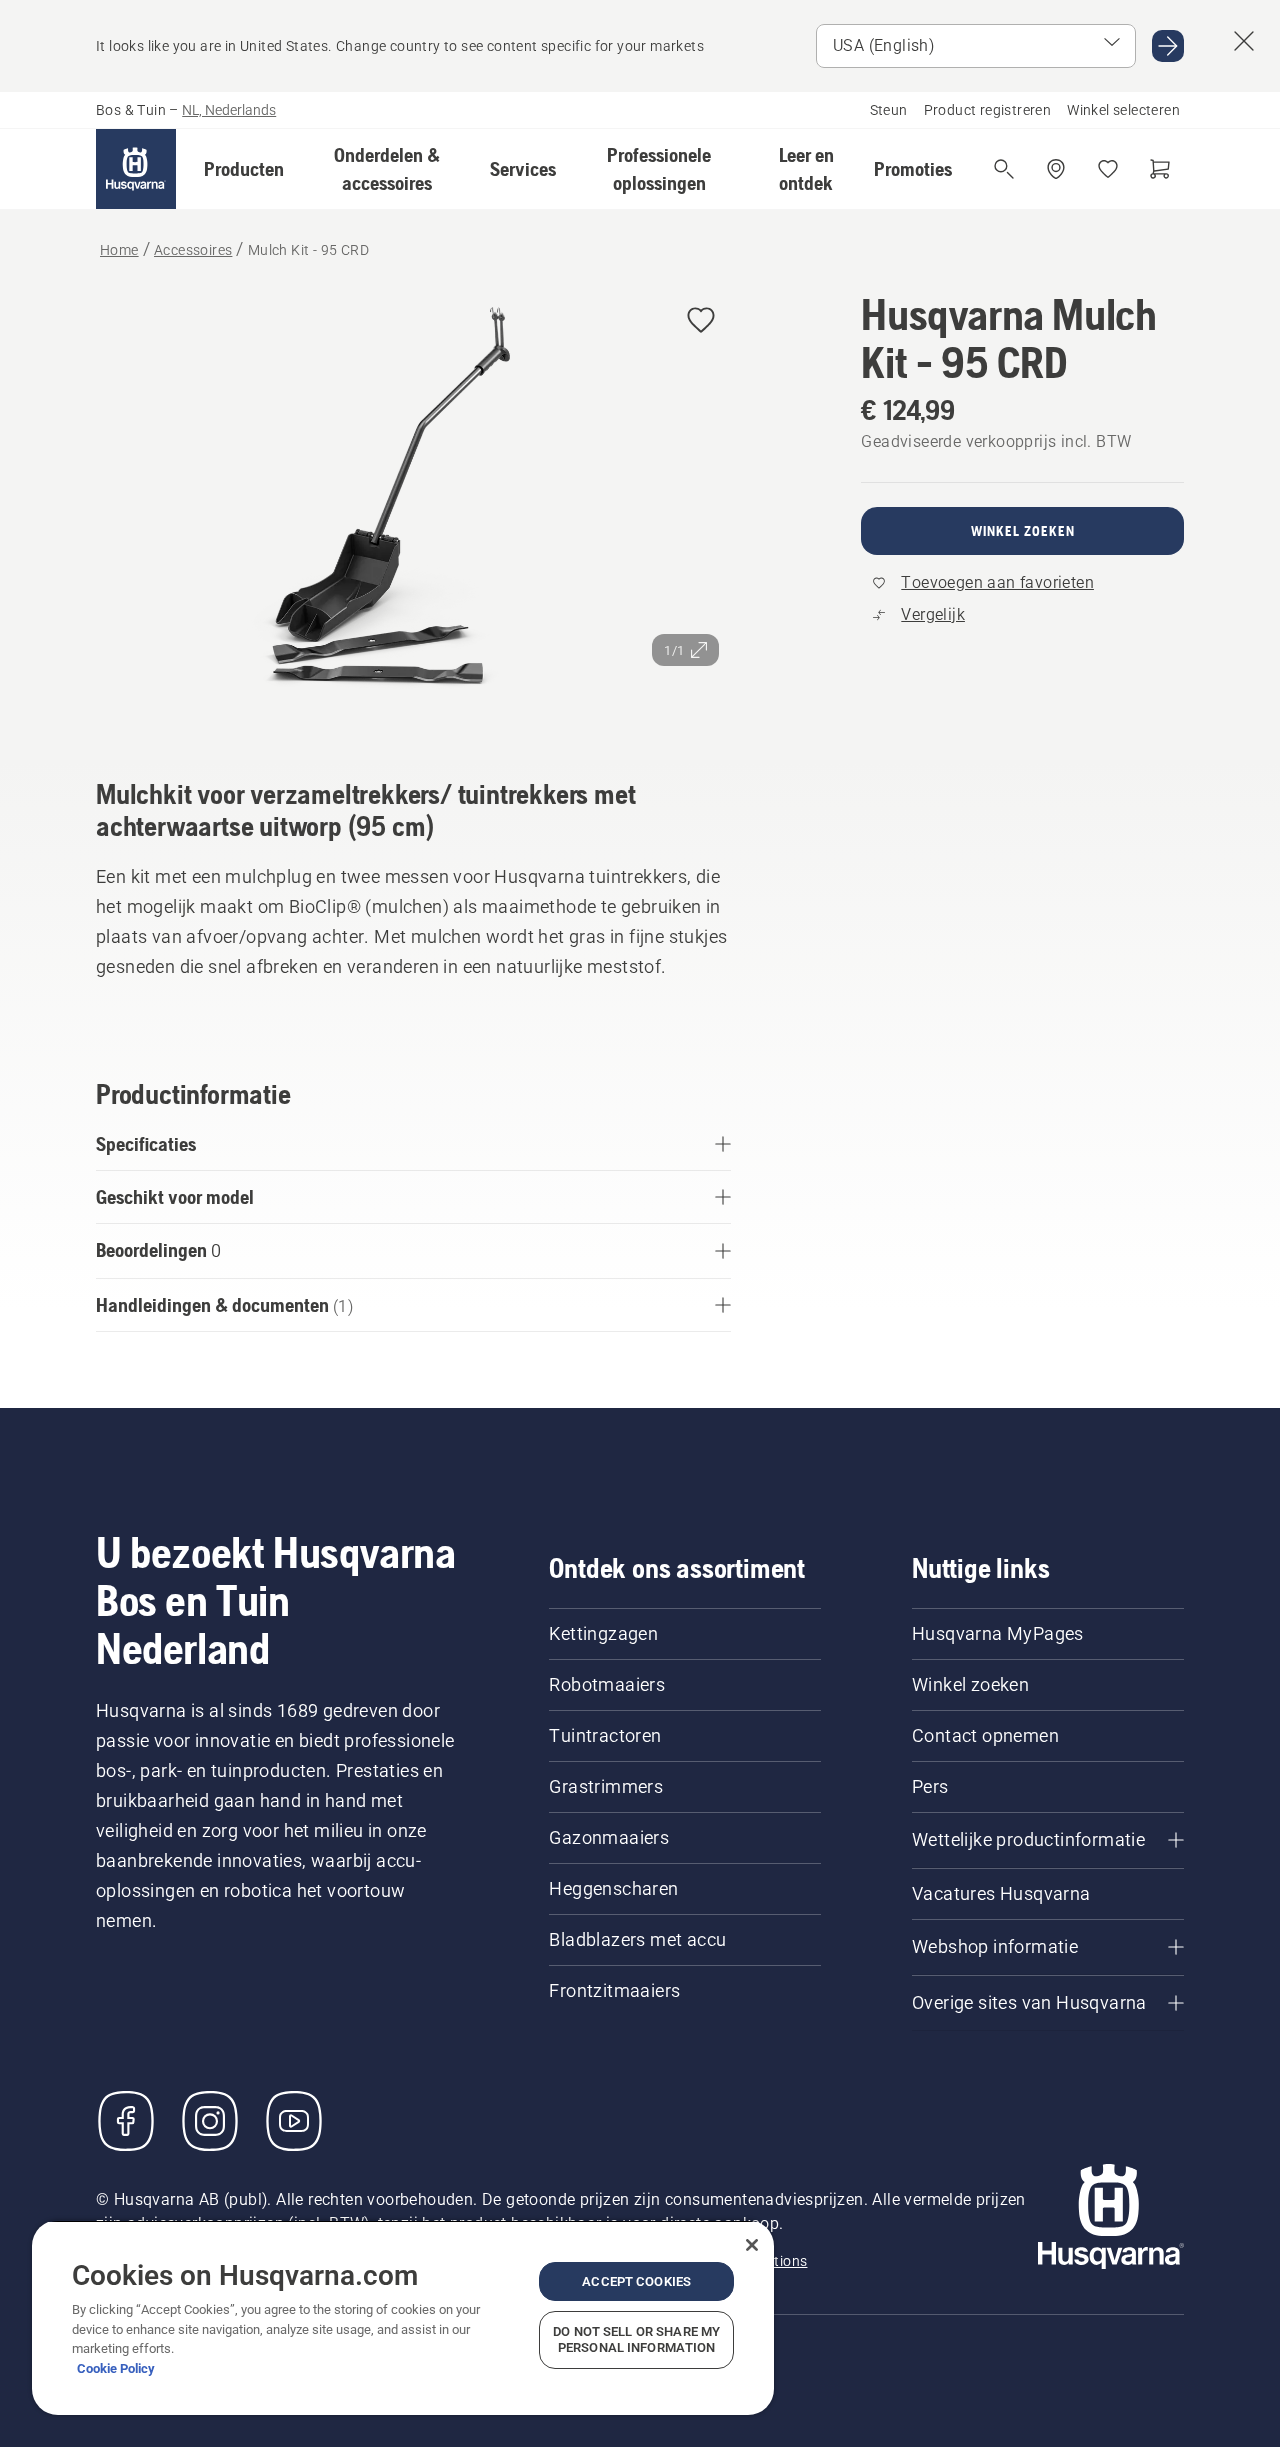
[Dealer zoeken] (1056, 169)
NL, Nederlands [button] (229, 110)
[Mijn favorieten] (1108, 169)
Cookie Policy (116, 2368)
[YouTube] (294, 2121)
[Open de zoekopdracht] (1004, 169)
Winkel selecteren (1123, 110)
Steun (889, 110)
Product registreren (988, 110)
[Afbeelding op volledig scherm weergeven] (413, 506)
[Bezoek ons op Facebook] (126, 2121)
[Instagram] (210, 2121)
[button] (244, 169)
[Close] (752, 2245)
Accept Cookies (636, 2281)
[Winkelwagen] (1160, 169)
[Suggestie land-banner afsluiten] (1244, 41)
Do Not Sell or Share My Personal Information (636, 2339)
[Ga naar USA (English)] (1168, 46)
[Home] (136, 169)
